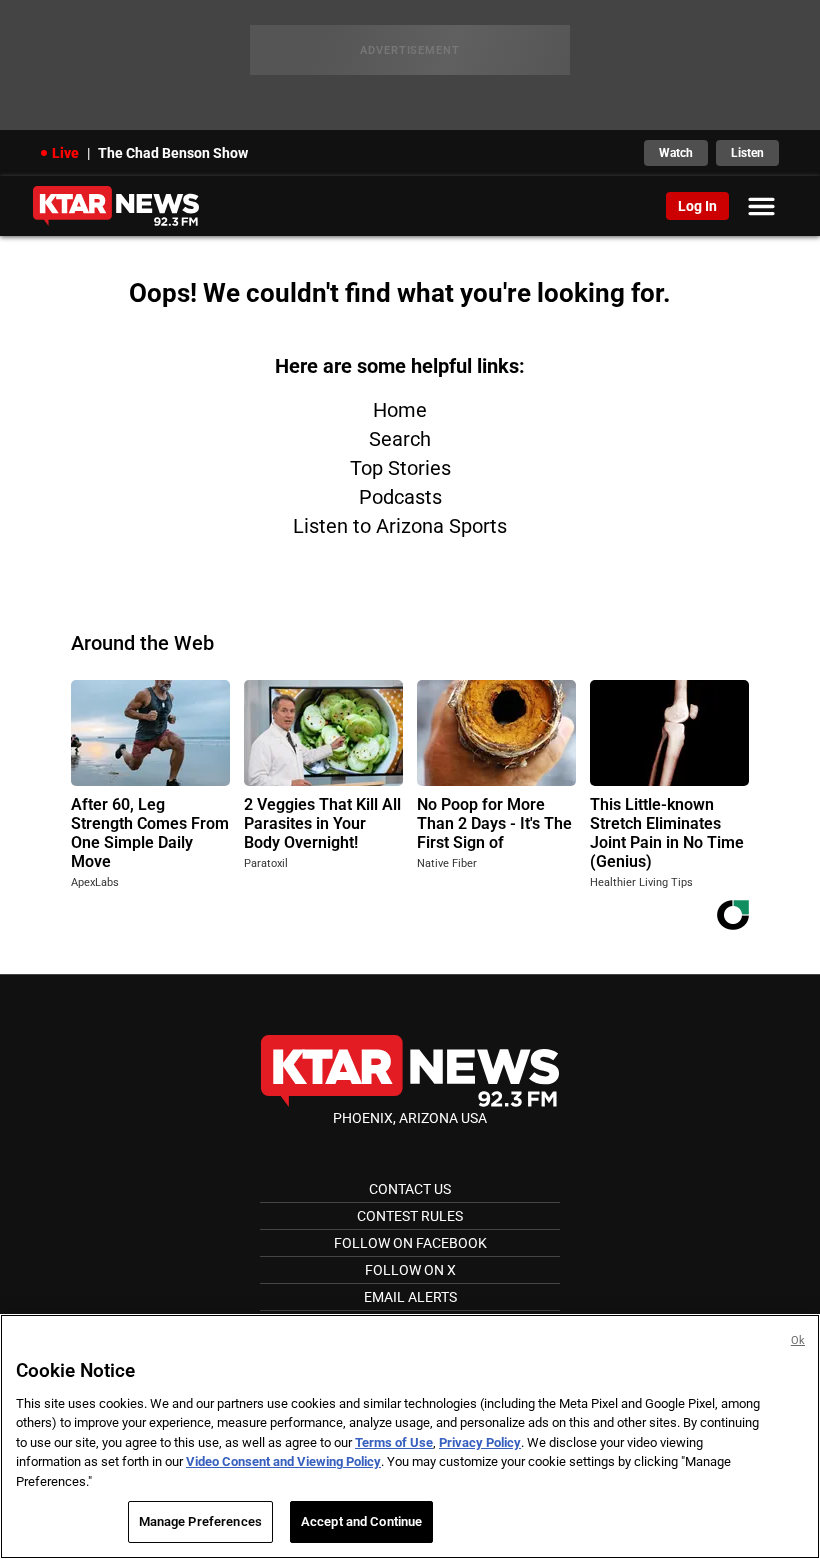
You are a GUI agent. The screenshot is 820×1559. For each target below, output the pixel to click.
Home (400, 410)
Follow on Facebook (410, 1243)
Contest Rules (410, 1216)
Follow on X (410, 1270)
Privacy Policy (480, 1442)
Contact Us (410, 1189)
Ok (798, 1340)
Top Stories (400, 468)
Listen (747, 153)
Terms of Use (394, 1442)
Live (65, 153)
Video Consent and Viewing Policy (283, 1461)
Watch (676, 153)
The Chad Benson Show (173, 153)
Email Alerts (410, 1297)
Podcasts (400, 497)
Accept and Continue (361, 1521)
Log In (697, 206)
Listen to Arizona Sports (400, 526)
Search (400, 439)
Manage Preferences (200, 1521)
